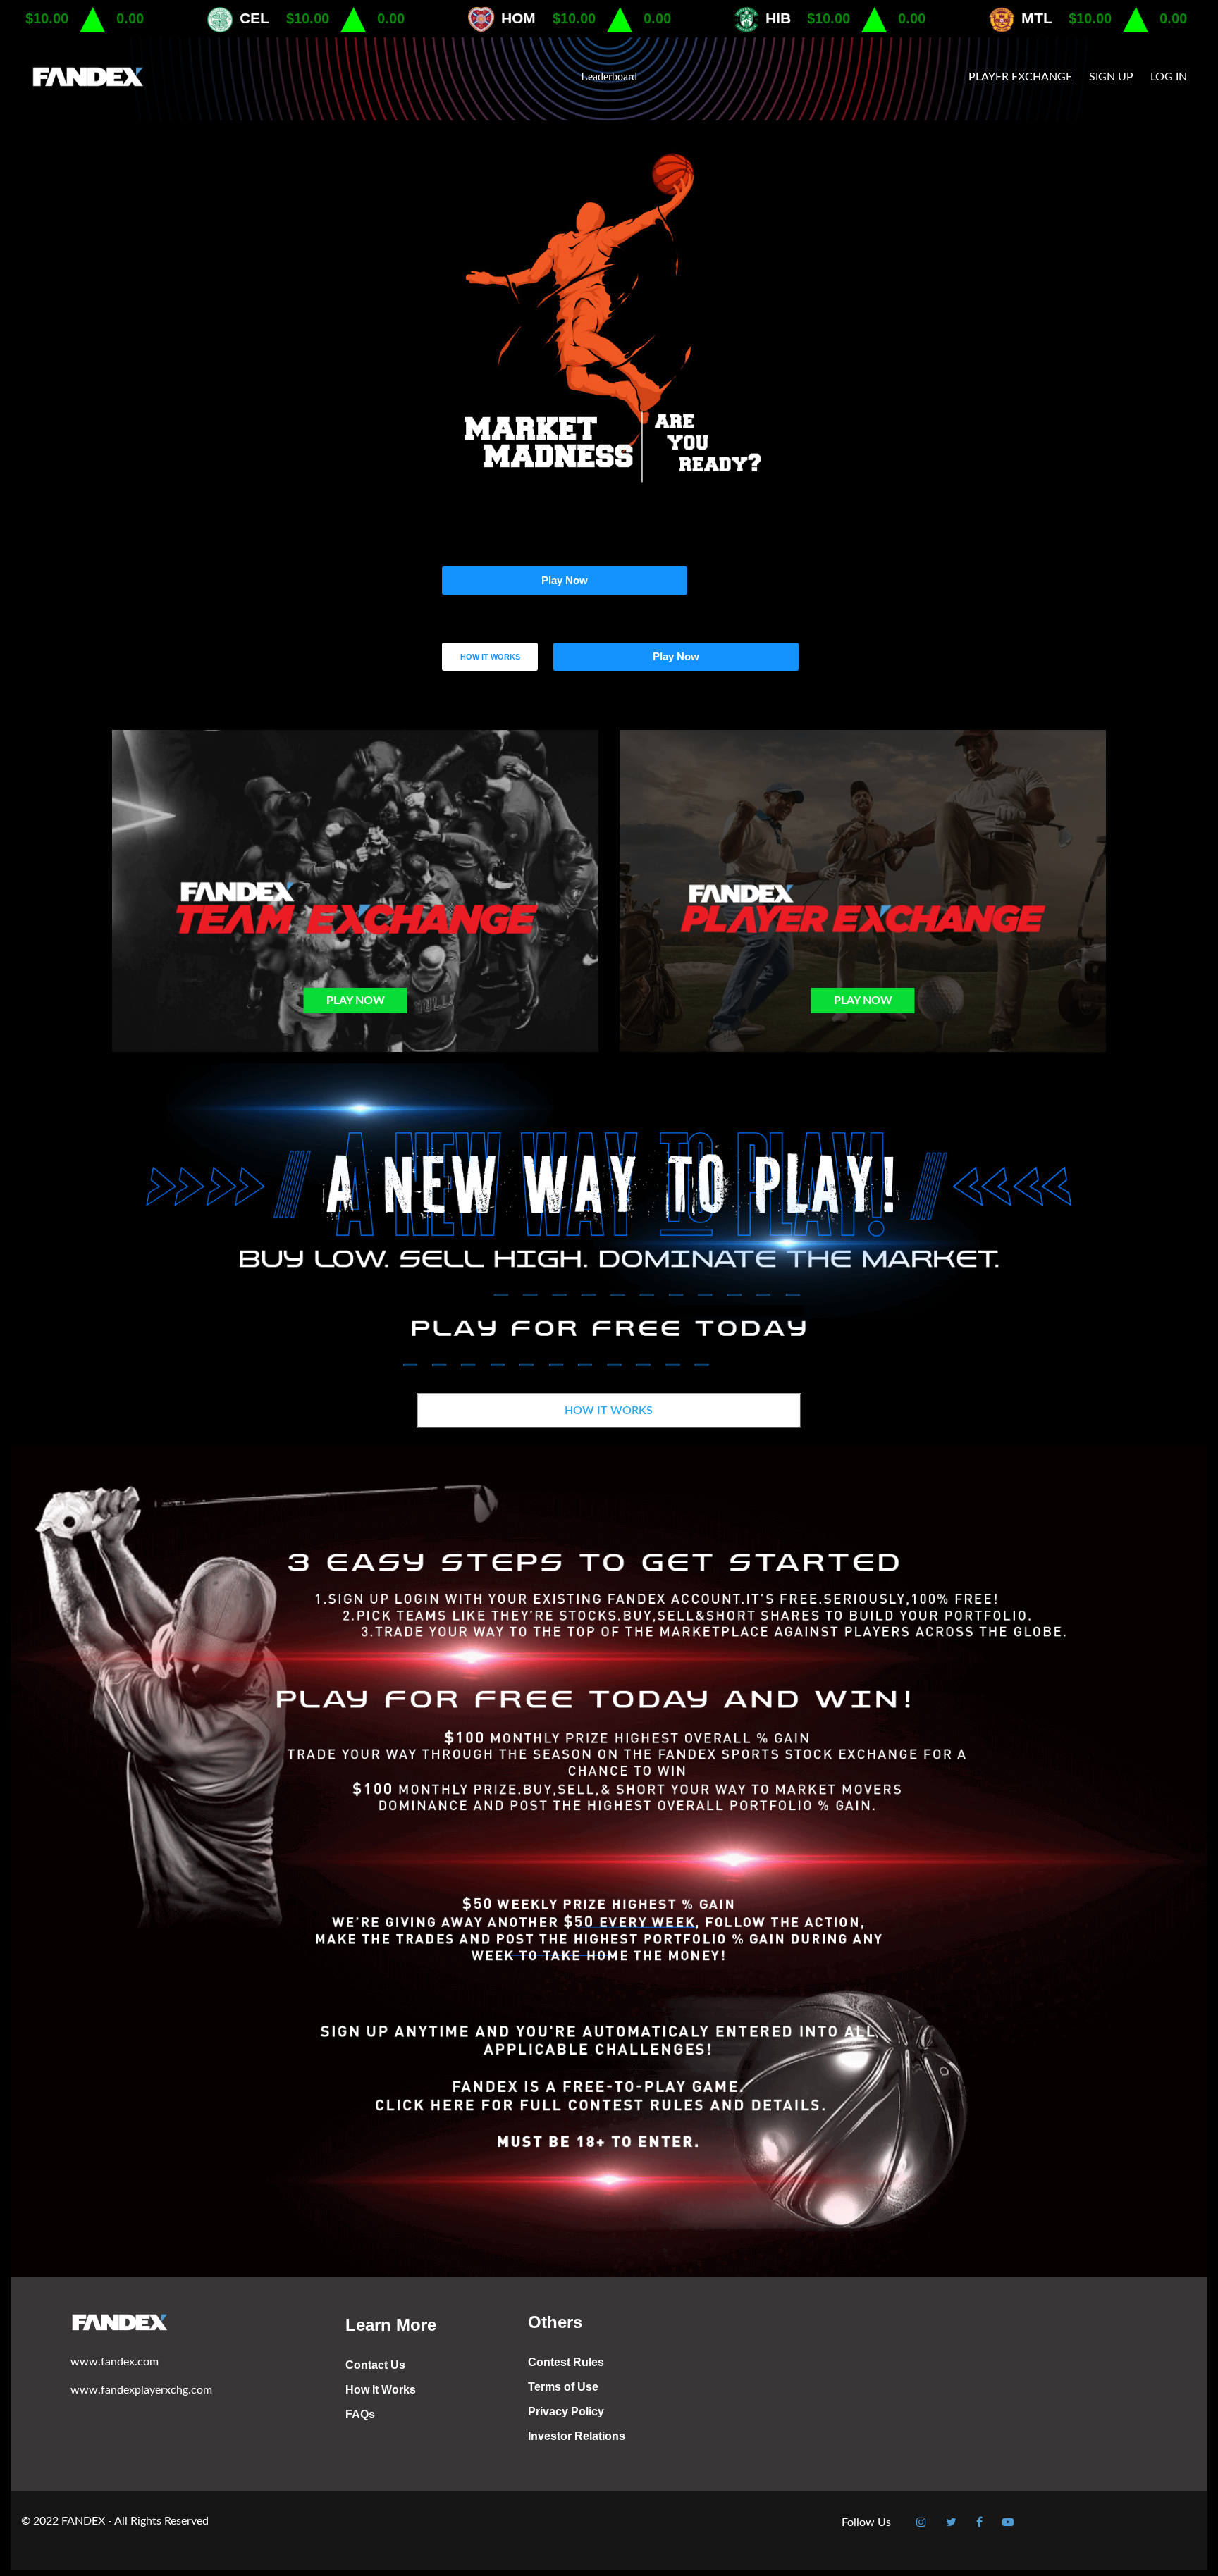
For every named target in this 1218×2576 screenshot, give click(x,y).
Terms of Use (563, 2387)
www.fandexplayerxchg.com (141, 2390)
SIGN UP (1111, 77)
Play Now (565, 580)
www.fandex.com (115, 2362)
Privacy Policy (566, 2411)
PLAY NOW (356, 1001)
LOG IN (1169, 77)
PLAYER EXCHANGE (1020, 77)
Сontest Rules (566, 2362)
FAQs (360, 2414)
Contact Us (375, 2365)
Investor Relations (577, 2436)
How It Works (381, 2390)
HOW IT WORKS (490, 657)
